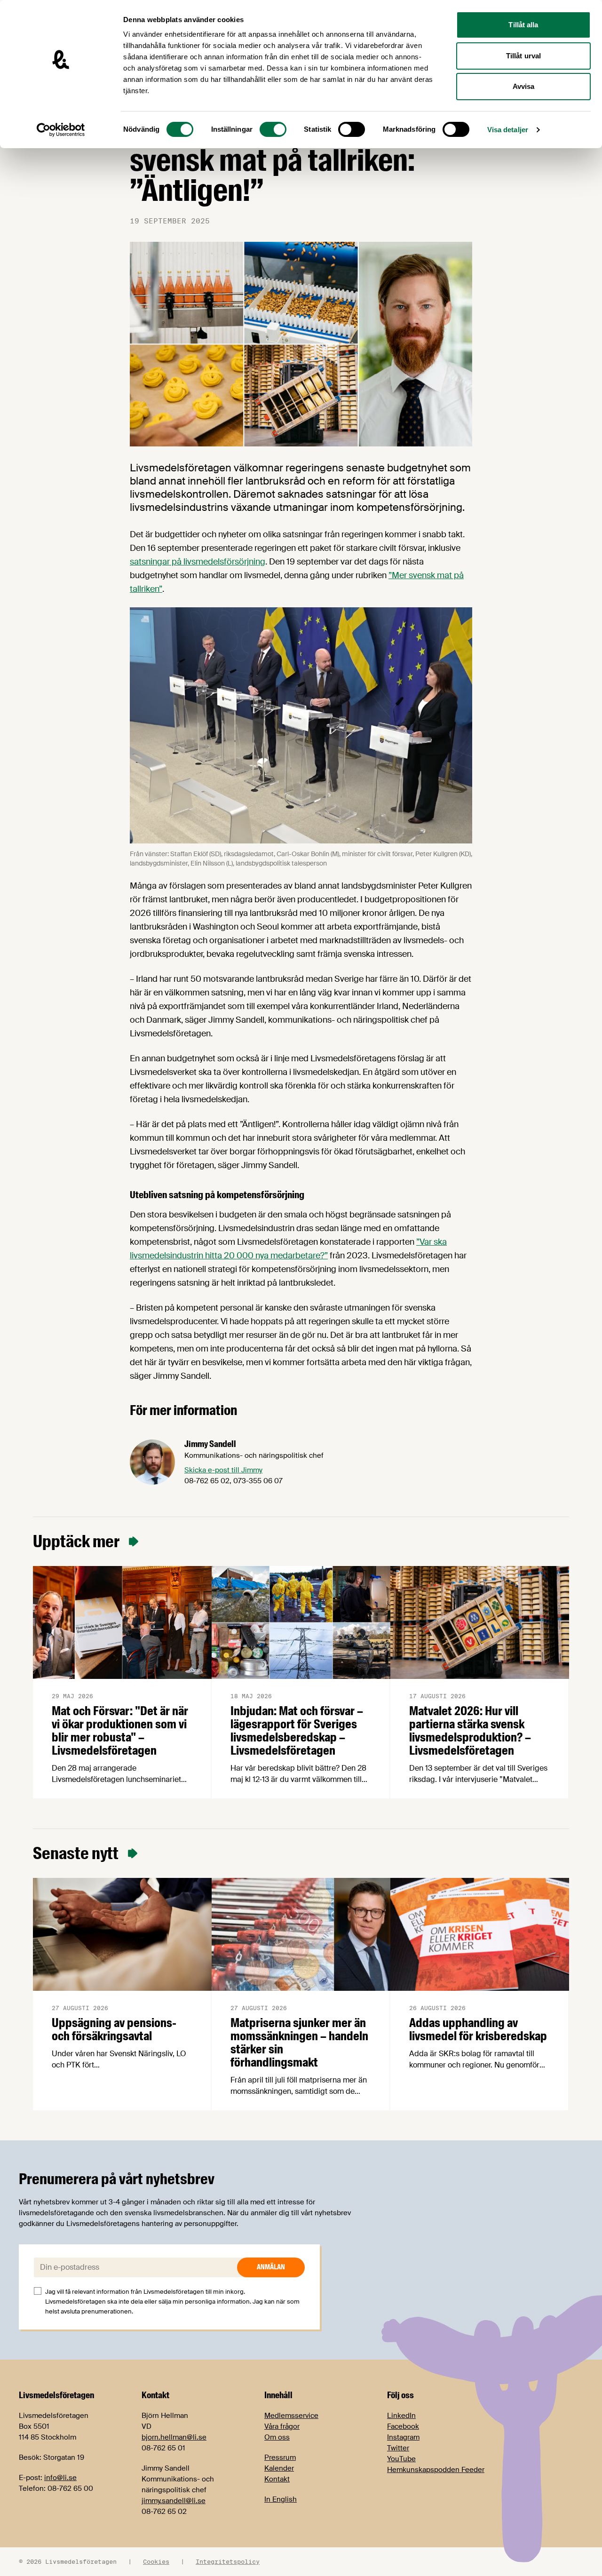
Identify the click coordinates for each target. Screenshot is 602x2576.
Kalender (279, 2468)
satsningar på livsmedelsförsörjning (198, 562)
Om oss (277, 2437)
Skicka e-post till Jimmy (223, 1470)
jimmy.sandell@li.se (174, 2501)
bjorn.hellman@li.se (174, 2437)
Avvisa (524, 86)
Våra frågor (282, 2426)
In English (281, 2499)
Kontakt (277, 2479)
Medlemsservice (291, 2416)
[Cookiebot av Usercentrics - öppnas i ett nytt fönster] (61, 130)
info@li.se (60, 2478)
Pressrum (280, 2457)
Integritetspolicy (228, 2561)
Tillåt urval (523, 56)
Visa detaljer (508, 130)
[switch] (273, 129)
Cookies (156, 2561)
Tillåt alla (523, 25)
